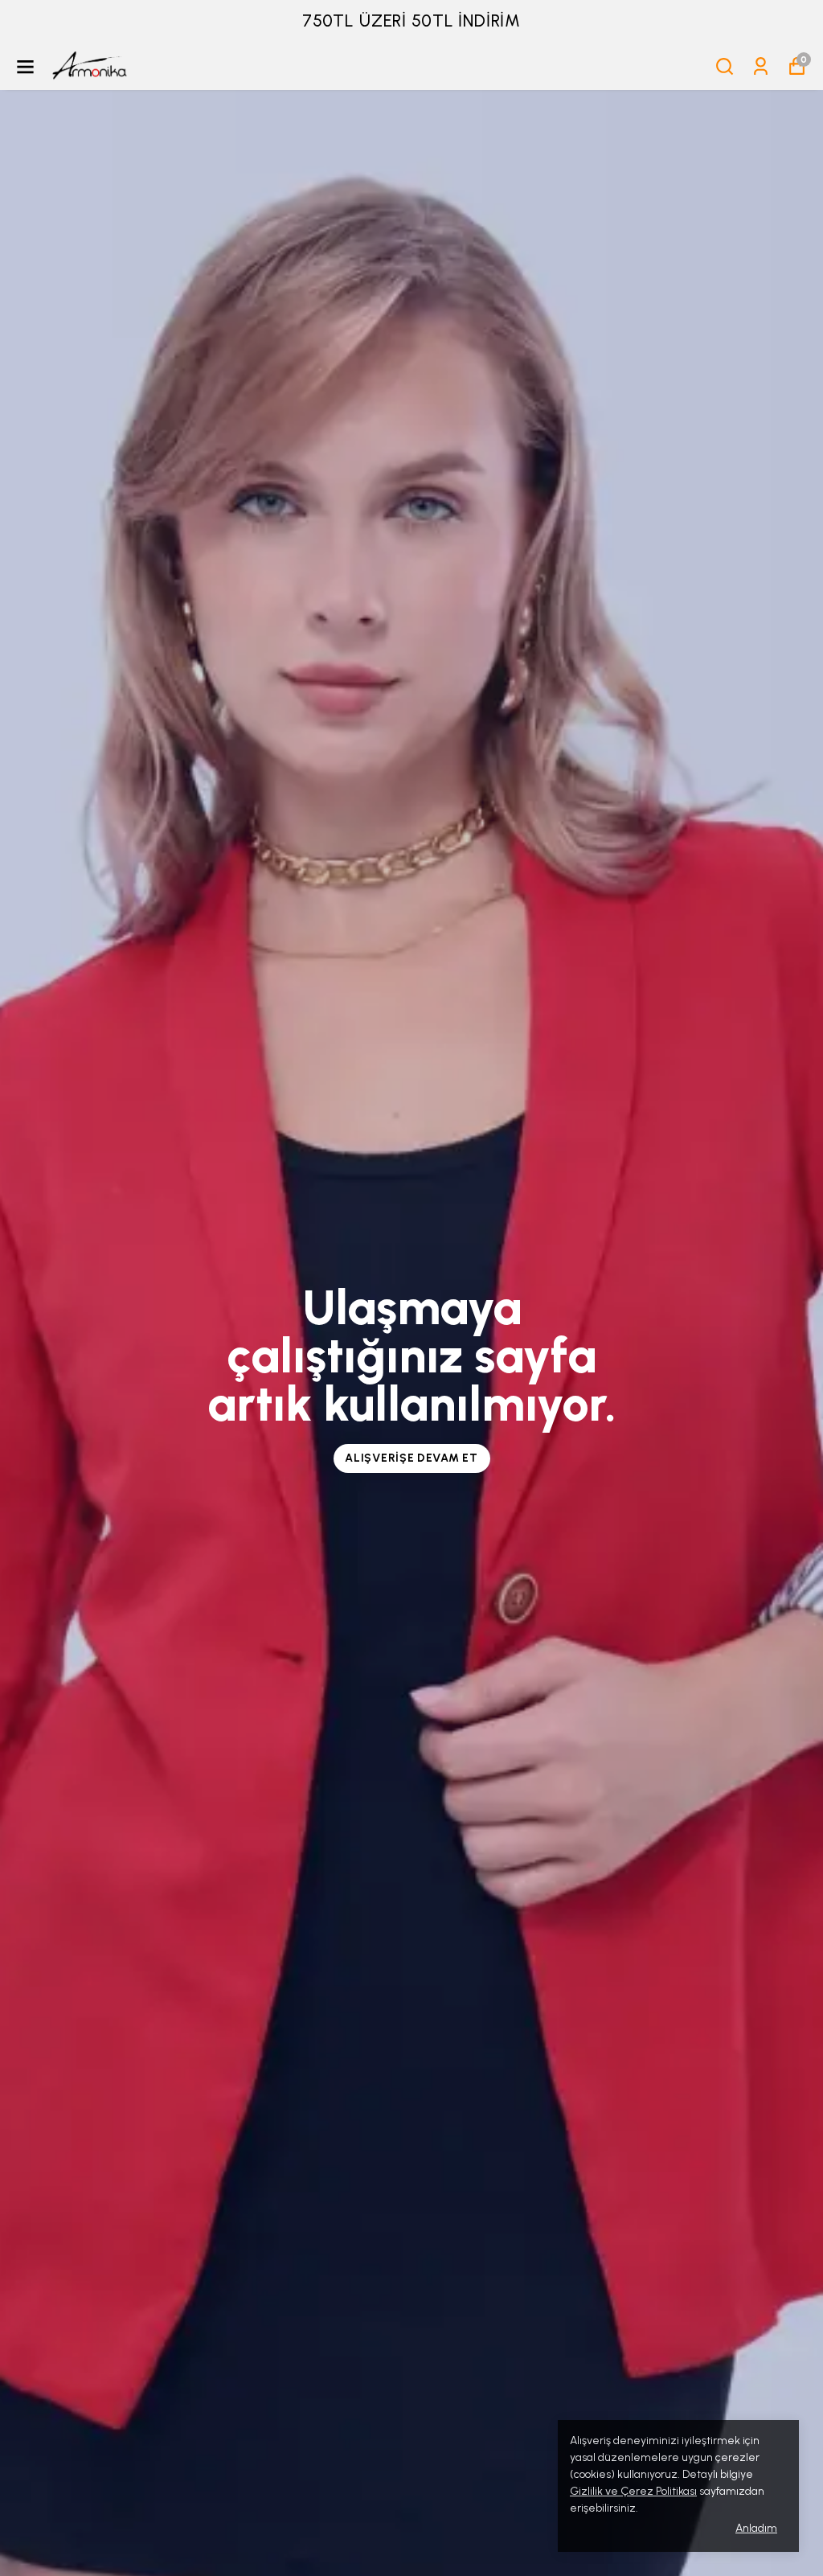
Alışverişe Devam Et (411, 1458)
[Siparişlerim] (761, 66)
